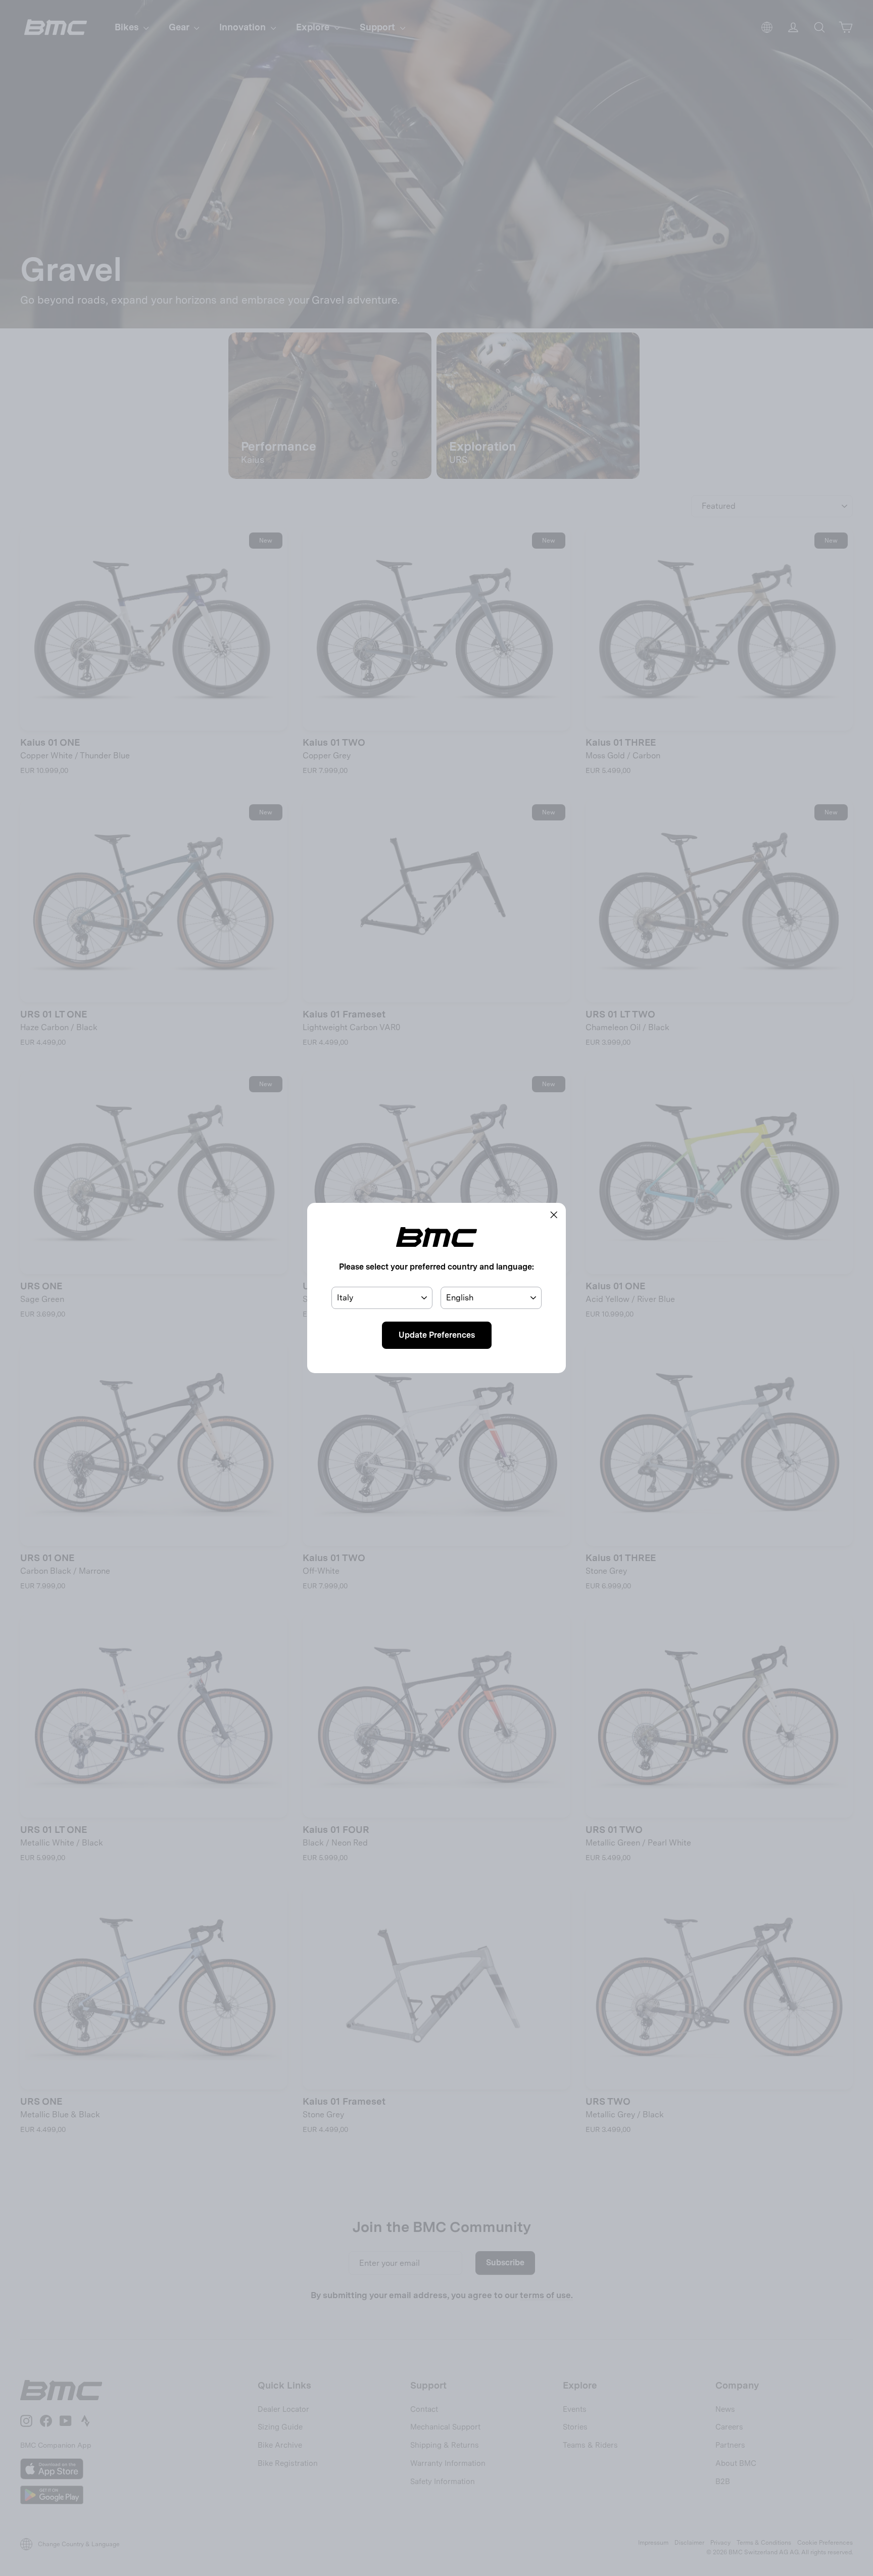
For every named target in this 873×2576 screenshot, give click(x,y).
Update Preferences (437, 1335)
